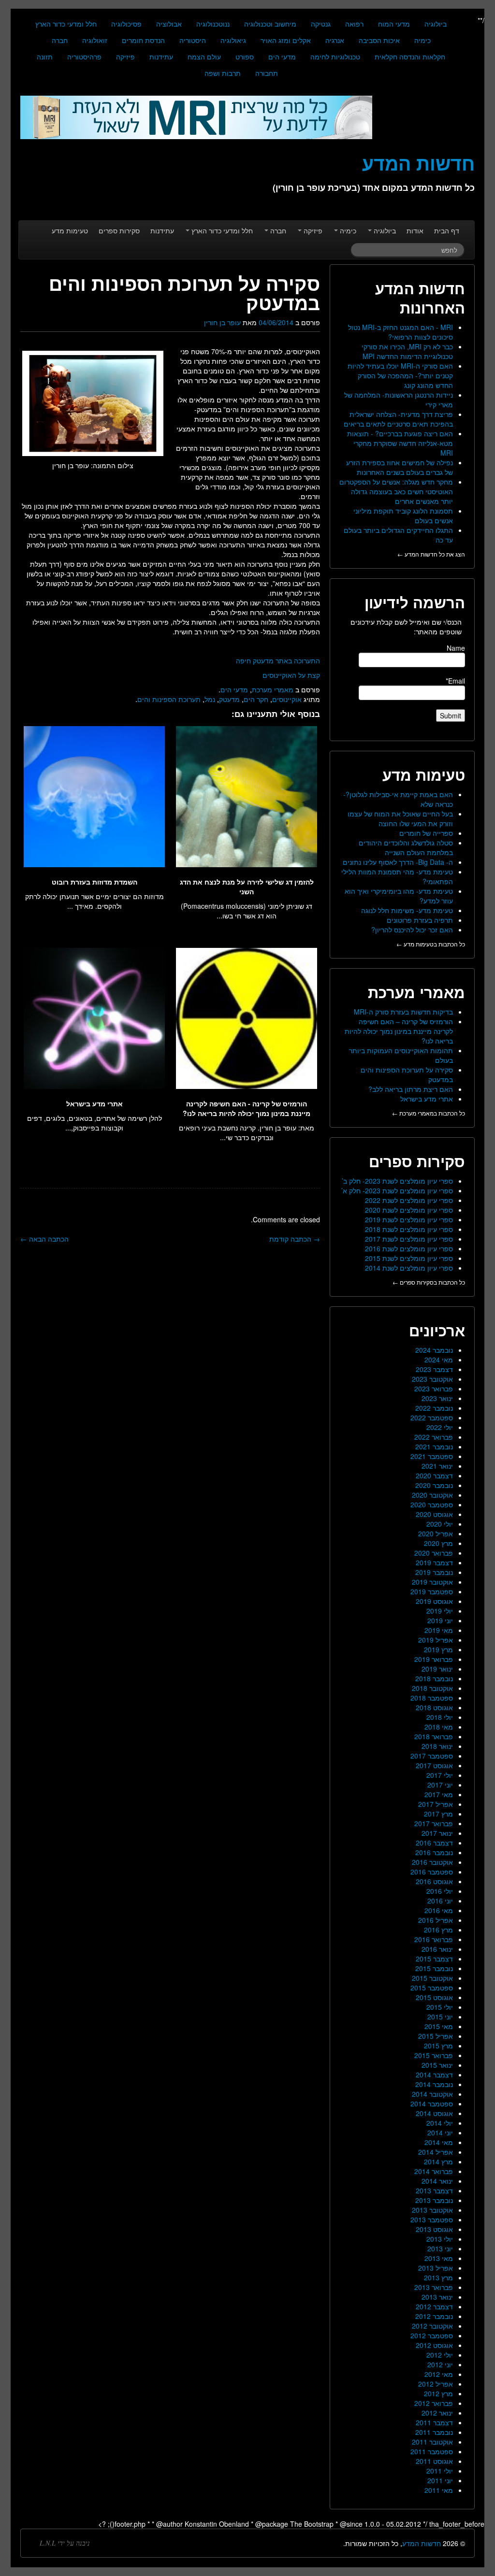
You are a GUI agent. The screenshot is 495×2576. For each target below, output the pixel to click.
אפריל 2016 (436, 1920)
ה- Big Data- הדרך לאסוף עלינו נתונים (398, 862)
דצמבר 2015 (434, 1959)
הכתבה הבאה (44, 1239)
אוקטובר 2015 (432, 1978)
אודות (415, 230)
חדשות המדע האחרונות (420, 298)
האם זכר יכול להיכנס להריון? (412, 930)
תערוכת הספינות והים (169, 699)
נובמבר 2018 (434, 1678)
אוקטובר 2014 (432, 2094)
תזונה (45, 57)
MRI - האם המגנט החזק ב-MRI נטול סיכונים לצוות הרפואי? (400, 332)
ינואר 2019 (437, 1669)
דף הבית (447, 230)
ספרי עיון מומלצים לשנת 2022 (409, 1200)
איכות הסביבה (379, 40)
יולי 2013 (440, 2239)
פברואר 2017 (434, 1823)
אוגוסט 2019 (434, 1601)
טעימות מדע (70, 230)
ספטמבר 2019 (432, 1591)
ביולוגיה (436, 24)
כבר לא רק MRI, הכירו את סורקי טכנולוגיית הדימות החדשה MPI (407, 351)
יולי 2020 (440, 1524)
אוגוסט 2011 (434, 2461)
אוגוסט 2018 (434, 1707)
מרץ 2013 (438, 2277)
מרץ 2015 (438, 2046)
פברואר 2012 (434, 2403)
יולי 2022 (440, 1427)
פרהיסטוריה (84, 57)
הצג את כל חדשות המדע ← (431, 554)
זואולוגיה (95, 40)
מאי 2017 (439, 1794)
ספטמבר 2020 (432, 1504)
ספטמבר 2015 (432, 1988)
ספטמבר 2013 (432, 2219)
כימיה (422, 40)
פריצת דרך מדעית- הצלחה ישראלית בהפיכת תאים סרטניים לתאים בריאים (398, 419)
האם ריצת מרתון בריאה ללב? (411, 1089)
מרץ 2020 (438, 1543)
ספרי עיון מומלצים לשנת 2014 (409, 1268)
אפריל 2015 (436, 2036)
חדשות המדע (422, 2543)
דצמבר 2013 (434, 2190)
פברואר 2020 (434, 1553)
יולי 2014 (440, 2123)
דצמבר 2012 (434, 2306)
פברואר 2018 (434, 1736)
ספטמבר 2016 (432, 1872)
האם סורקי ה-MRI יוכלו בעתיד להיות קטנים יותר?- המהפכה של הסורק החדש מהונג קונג (400, 375)
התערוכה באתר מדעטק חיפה (278, 660)
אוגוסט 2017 (434, 1765)
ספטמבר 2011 (432, 2451)
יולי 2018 (440, 1717)
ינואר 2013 (437, 2297)
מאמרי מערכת (273, 689)
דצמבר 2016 (434, 1843)
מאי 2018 (439, 1727)
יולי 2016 (440, 1891)
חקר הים (256, 699)
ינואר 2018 (437, 1746)
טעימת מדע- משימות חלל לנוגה (407, 910)
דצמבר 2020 (434, 1475)
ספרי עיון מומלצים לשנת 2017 (409, 1239)
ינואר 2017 (437, 1833)
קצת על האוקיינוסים (291, 675)
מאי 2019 (439, 1630)
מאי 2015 (439, 2026)
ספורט (245, 57)
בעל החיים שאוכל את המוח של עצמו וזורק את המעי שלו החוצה (400, 818)
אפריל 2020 (436, 1533)
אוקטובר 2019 (432, 1582)
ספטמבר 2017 (432, 1756)
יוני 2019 (440, 1620)
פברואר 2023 (434, 1388)
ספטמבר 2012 (432, 2335)
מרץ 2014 (438, 2161)
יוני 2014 (440, 2132)
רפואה (354, 24)
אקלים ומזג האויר (286, 40)
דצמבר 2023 (434, 1369)
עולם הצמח (204, 57)
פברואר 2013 (434, 2287)
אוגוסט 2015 (434, 1997)
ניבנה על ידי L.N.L (65, 2543)
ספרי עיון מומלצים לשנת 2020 (409, 1210)
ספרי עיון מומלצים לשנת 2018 (409, 1229)
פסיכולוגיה (126, 24)
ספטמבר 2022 (432, 1417)
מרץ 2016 (438, 1930)
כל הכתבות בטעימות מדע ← (431, 944)
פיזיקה (125, 57)
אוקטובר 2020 (432, 1495)
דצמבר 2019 (434, 1562)
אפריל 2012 (436, 2384)
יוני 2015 (440, 2017)
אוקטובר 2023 (432, 1379)
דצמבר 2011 (434, 2422)
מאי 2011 (439, 2490)
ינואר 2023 (437, 1398)
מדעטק (229, 699)
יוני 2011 (440, 2480)
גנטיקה (321, 24)
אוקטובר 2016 (432, 1862)
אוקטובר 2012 (432, 2326)
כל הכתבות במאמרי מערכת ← (429, 1113)
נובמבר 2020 (434, 1485)
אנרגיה (335, 40)
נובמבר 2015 (434, 1968)
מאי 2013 (439, 2258)
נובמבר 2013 (434, 2200)
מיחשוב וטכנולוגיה (270, 24)
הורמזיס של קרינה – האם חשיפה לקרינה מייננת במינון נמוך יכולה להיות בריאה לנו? (399, 1031)
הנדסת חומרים (143, 40)
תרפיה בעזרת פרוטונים (420, 920)
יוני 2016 (440, 1901)
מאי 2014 (439, 2142)
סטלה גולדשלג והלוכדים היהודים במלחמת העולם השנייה (406, 847)
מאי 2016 (439, 1910)
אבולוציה (169, 24)
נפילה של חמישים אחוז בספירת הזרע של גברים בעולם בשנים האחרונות (400, 467)
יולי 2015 (440, 2007)
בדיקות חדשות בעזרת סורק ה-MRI (403, 1012)
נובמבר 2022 (434, 1408)
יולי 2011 (440, 2471)
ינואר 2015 (437, 2065)
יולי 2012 (440, 2355)
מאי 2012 (439, 2374)
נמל (210, 699)
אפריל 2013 (436, 2268)
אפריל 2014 (436, 2152)
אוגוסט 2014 (434, 2113)
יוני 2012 (440, 2364)
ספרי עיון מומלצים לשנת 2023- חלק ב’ (397, 1181)
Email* (455, 681)
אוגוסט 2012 (434, 2345)
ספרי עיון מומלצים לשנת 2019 (409, 1219)
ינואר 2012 (437, 2413)
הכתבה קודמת (295, 1239)
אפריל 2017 (436, 1804)
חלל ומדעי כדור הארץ (66, 24)
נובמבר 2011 (434, 2432)
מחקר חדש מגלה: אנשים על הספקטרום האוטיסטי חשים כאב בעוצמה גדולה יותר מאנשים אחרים (396, 491)
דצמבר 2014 (434, 2075)
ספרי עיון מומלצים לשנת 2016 (409, 1248)
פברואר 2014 (434, 2171)
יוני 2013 (440, 2248)
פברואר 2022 (434, 1437)
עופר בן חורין (222, 322)
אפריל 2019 (436, 1640)
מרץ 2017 (438, 1814)
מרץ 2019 (438, 1649)
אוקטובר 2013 (432, 2210)
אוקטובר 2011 (432, 2442)
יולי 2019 (440, 1611)
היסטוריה (193, 40)
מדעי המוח (394, 24)
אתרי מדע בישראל (427, 1099)
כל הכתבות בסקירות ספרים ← (429, 1282)
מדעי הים (282, 57)
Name (456, 648)
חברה (60, 40)
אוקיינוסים (287, 699)
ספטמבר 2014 (432, 2104)
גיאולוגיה (233, 40)
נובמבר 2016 (434, 1852)
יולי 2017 (440, 1775)
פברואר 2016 (434, 1939)
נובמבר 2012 (434, 2316)
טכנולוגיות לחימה (335, 57)
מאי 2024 (439, 1360)
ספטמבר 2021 (432, 1456)
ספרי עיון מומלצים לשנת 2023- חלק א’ (397, 1190)
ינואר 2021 (437, 1466)
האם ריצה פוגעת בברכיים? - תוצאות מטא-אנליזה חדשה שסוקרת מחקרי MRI (400, 443)
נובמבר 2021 (434, 1446)
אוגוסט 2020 (434, 1514)
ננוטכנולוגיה (213, 24)
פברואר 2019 (434, 1659)
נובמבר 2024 (434, 1350)
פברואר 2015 (434, 2055)
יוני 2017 (440, 1785)
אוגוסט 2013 (434, 2229)
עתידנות (161, 57)
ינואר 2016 (437, 1949)
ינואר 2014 (437, 2181)
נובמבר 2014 (434, 2084)
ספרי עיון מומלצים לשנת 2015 (409, 1258)
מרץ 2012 (438, 2393)
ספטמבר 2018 (432, 1698)
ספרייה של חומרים (426, 833)
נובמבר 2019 (434, 1572)
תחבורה (267, 73)
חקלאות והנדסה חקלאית (410, 57)
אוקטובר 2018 (432, 1688)
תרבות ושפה (223, 73)
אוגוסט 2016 (434, 1881)
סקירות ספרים (119, 230)
